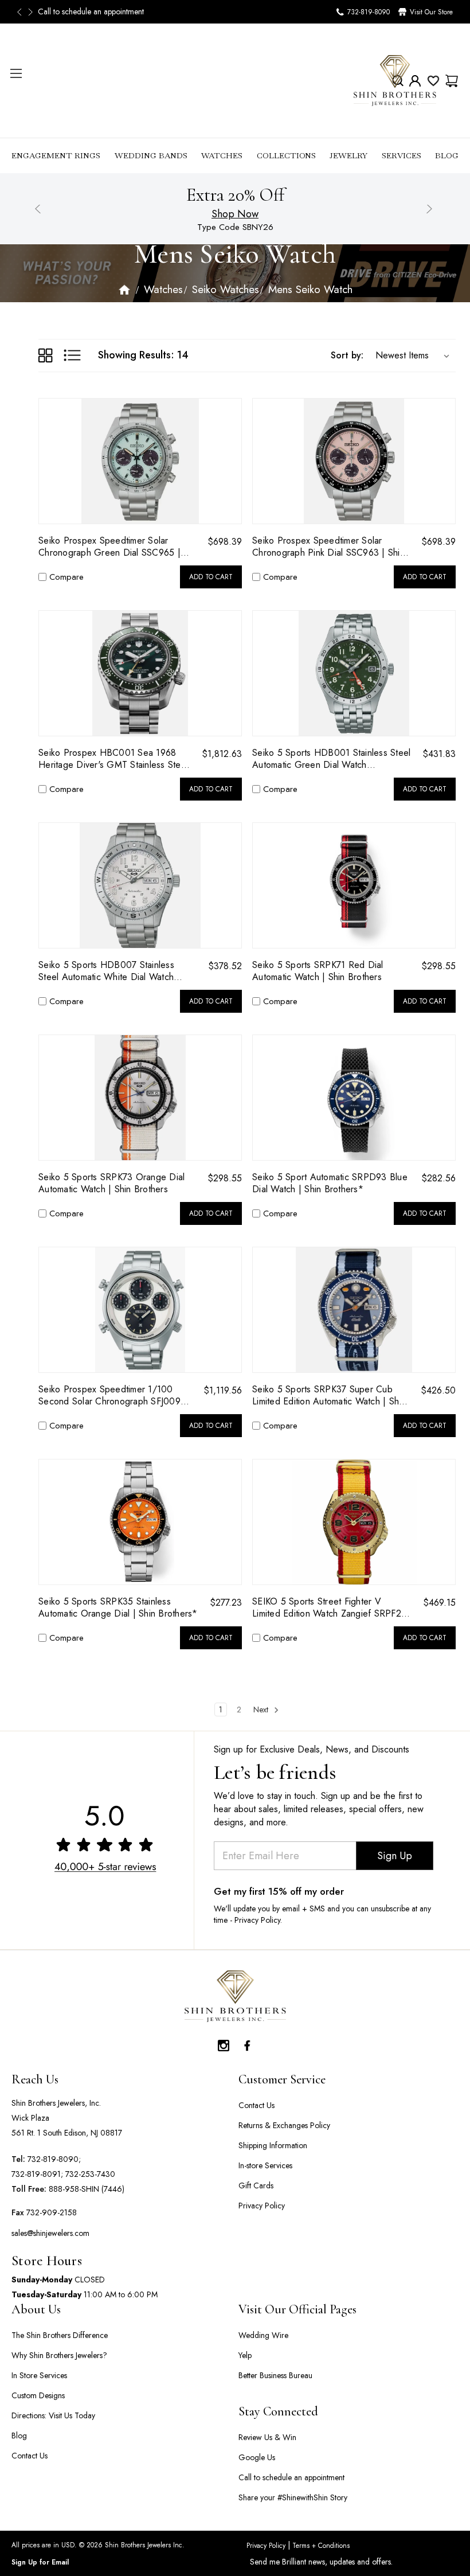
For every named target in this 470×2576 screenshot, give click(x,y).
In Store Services (39, 2375)
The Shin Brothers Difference (60, 2335)
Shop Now (235, 214)
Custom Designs (38, 2395)
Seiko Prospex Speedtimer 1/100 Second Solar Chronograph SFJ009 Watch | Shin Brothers (109, 1395)
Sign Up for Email (40, 2562)
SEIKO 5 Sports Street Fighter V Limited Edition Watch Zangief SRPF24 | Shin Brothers (329, 1607)
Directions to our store (75, 11)
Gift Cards (256, 2185)
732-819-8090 (369, 12)
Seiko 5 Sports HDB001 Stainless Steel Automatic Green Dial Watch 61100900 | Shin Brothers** (331, 759)
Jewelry (348, 155)
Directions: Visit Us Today (53, 2415)
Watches (222, 155)
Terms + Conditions (320, 2546)
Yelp (245, 2355)
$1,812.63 (222, 754)
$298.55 (438, 966)
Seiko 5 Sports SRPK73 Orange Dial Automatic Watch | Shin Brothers (111, 1183)
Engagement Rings (56, 155)
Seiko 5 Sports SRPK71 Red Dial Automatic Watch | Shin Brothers (318, 971)
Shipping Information (273, 2145)
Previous (23, 12)
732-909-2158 (52, 2212)
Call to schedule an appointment (291, 2477)
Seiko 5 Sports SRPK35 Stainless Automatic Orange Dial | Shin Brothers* (118, 1607)
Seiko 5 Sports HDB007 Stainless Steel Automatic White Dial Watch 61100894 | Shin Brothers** (106, 971)
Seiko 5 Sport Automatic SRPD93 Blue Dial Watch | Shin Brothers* (330, 1183)
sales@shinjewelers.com (50, 2233)
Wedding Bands (151, 155)
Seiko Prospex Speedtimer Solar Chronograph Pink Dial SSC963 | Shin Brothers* (328, 547)
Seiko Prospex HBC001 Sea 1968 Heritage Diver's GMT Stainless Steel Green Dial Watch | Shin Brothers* (113, 759)
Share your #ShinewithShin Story (293, 2497)
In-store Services (265, 2165)
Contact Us (256, 2105)
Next (32, 12)
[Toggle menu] (16, 73)
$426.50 (438, 1390)
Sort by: (347, 355)
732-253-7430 (90, 2174)
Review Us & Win (267, 2437)
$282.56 (438, 1178)
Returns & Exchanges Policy (284, 2125)
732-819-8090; (54, 2159)
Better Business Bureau (275, 2375)
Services (402, 155)
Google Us (257, 2457)
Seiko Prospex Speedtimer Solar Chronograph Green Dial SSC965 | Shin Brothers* (109, 547)
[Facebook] (246, 2043)
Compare (66, 577)
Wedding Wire (263, 2335)
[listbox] (410, 356)
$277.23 (226, 1603)
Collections (286, 155)
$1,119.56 (223, 1390)
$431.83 (439, 754)
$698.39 (225, 542)
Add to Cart (211, 577)
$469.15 (439, 1603)
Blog (447, 155)
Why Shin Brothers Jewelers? (59, 2355)
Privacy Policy (262, 2206)
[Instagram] (224, 2043)
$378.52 (225, 966)
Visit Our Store (431, 12)
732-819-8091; (37, 2174)
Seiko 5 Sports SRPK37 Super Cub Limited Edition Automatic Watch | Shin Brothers (329, 1395)
